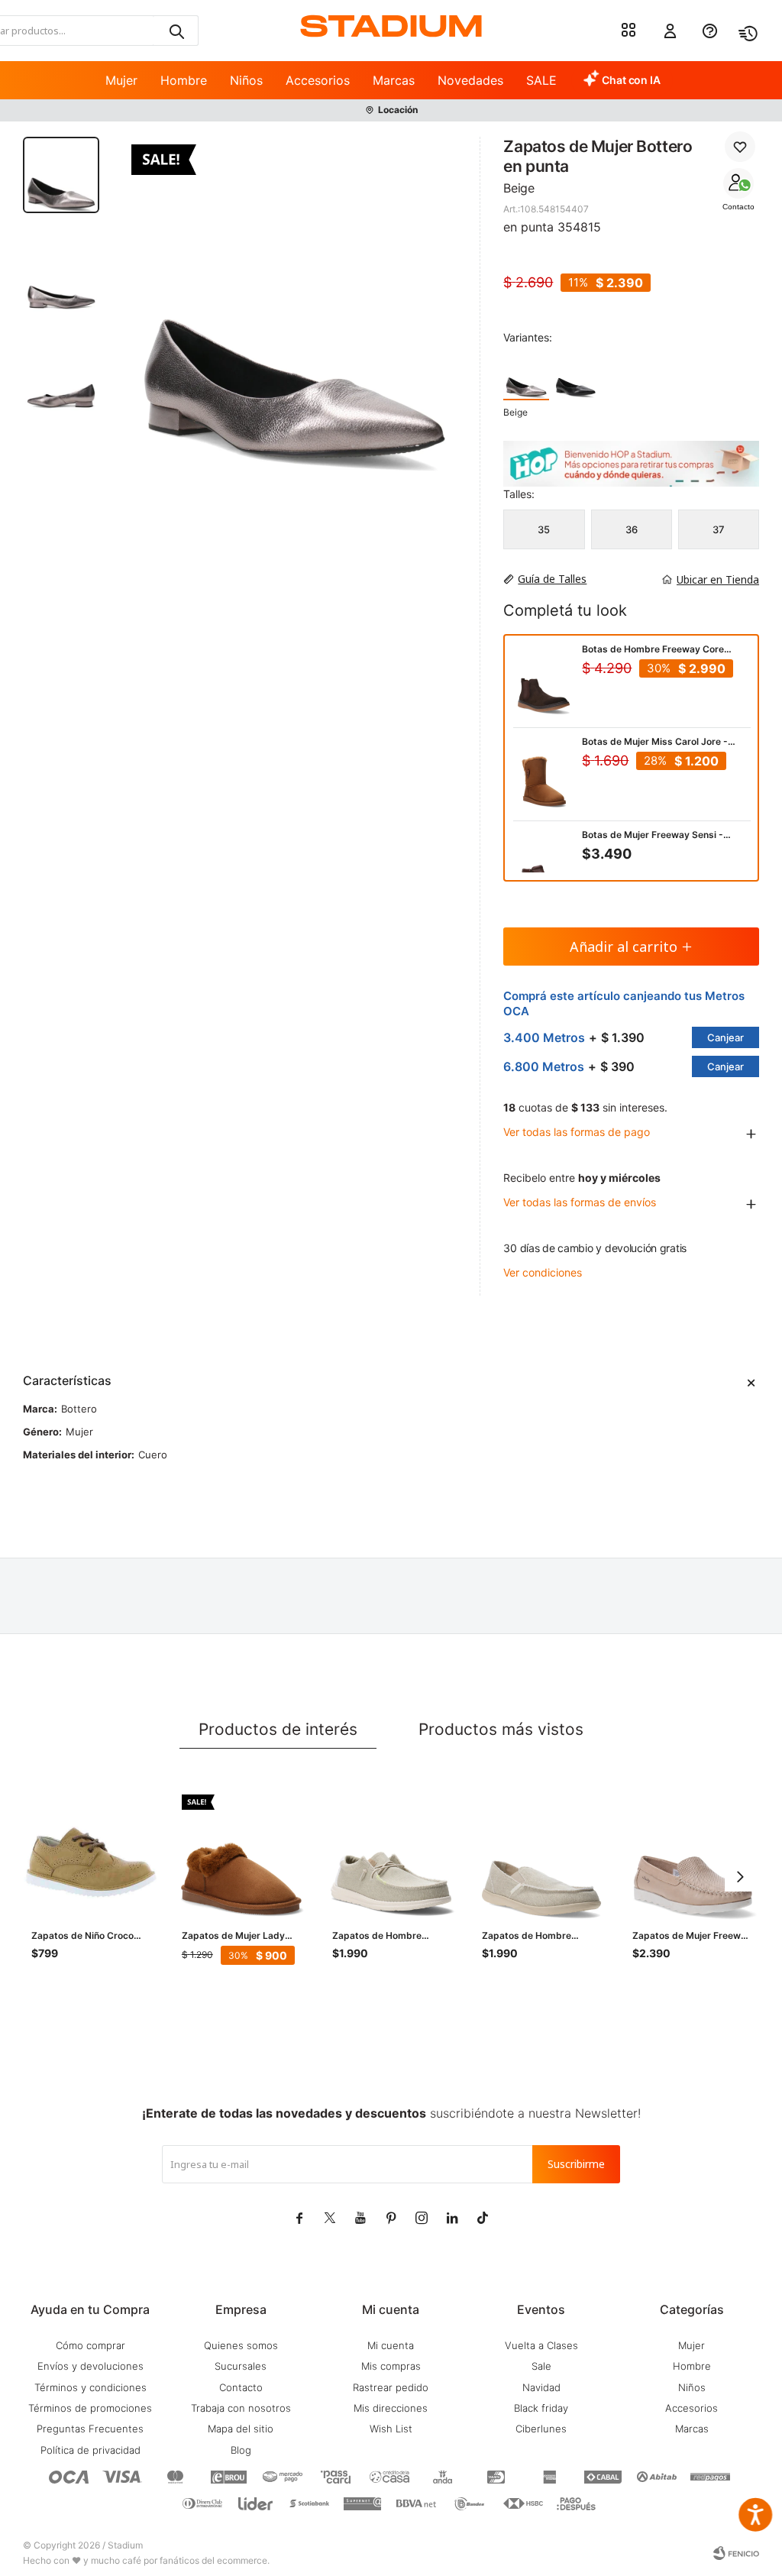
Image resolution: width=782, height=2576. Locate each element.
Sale (541, 2366)
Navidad (541, 2387)
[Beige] (526, 376)
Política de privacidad (90, 2450)
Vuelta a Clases (541, 2345)
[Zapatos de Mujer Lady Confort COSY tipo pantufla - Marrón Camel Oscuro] (242, 1854)
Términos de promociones (90, 2408)
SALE (541, 80)
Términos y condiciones (90, 2387)
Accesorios (318, 80)
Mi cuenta (391, 2345)
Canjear (725, 1037)
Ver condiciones (543, 1272)
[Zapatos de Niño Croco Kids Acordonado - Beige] (91, 1854)
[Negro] (576, 376)
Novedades (470, 80)
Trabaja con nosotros (241, 2408)
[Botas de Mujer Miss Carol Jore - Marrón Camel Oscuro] (544, 778)
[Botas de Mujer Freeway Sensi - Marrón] (544, 871)
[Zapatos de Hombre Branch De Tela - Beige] (542, 1854)
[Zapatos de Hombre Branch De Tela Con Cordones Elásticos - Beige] (392, 1854)
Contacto (738, 207)
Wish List (391, 2429)
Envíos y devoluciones (90, 2366)
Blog (241, 2450)
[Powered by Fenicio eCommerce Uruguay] (736, 2553)
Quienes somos (241, 2345)
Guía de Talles (552, 579)
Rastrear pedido (391, 2387)
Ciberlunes (541, 2429)
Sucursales (241, 2366)
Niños (246, 80)
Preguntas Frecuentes (90, 2429)
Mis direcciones (391, 2408)
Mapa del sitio (241, 2429)
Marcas (394, 80)
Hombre (184, 80)
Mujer (121, 80)
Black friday (541, 2408)
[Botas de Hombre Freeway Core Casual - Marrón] (544, 685)
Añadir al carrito (624, 947)
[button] (176, 31)
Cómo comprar (90, 2345)
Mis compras (391, 2366)
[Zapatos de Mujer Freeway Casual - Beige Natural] (692, 1854)
